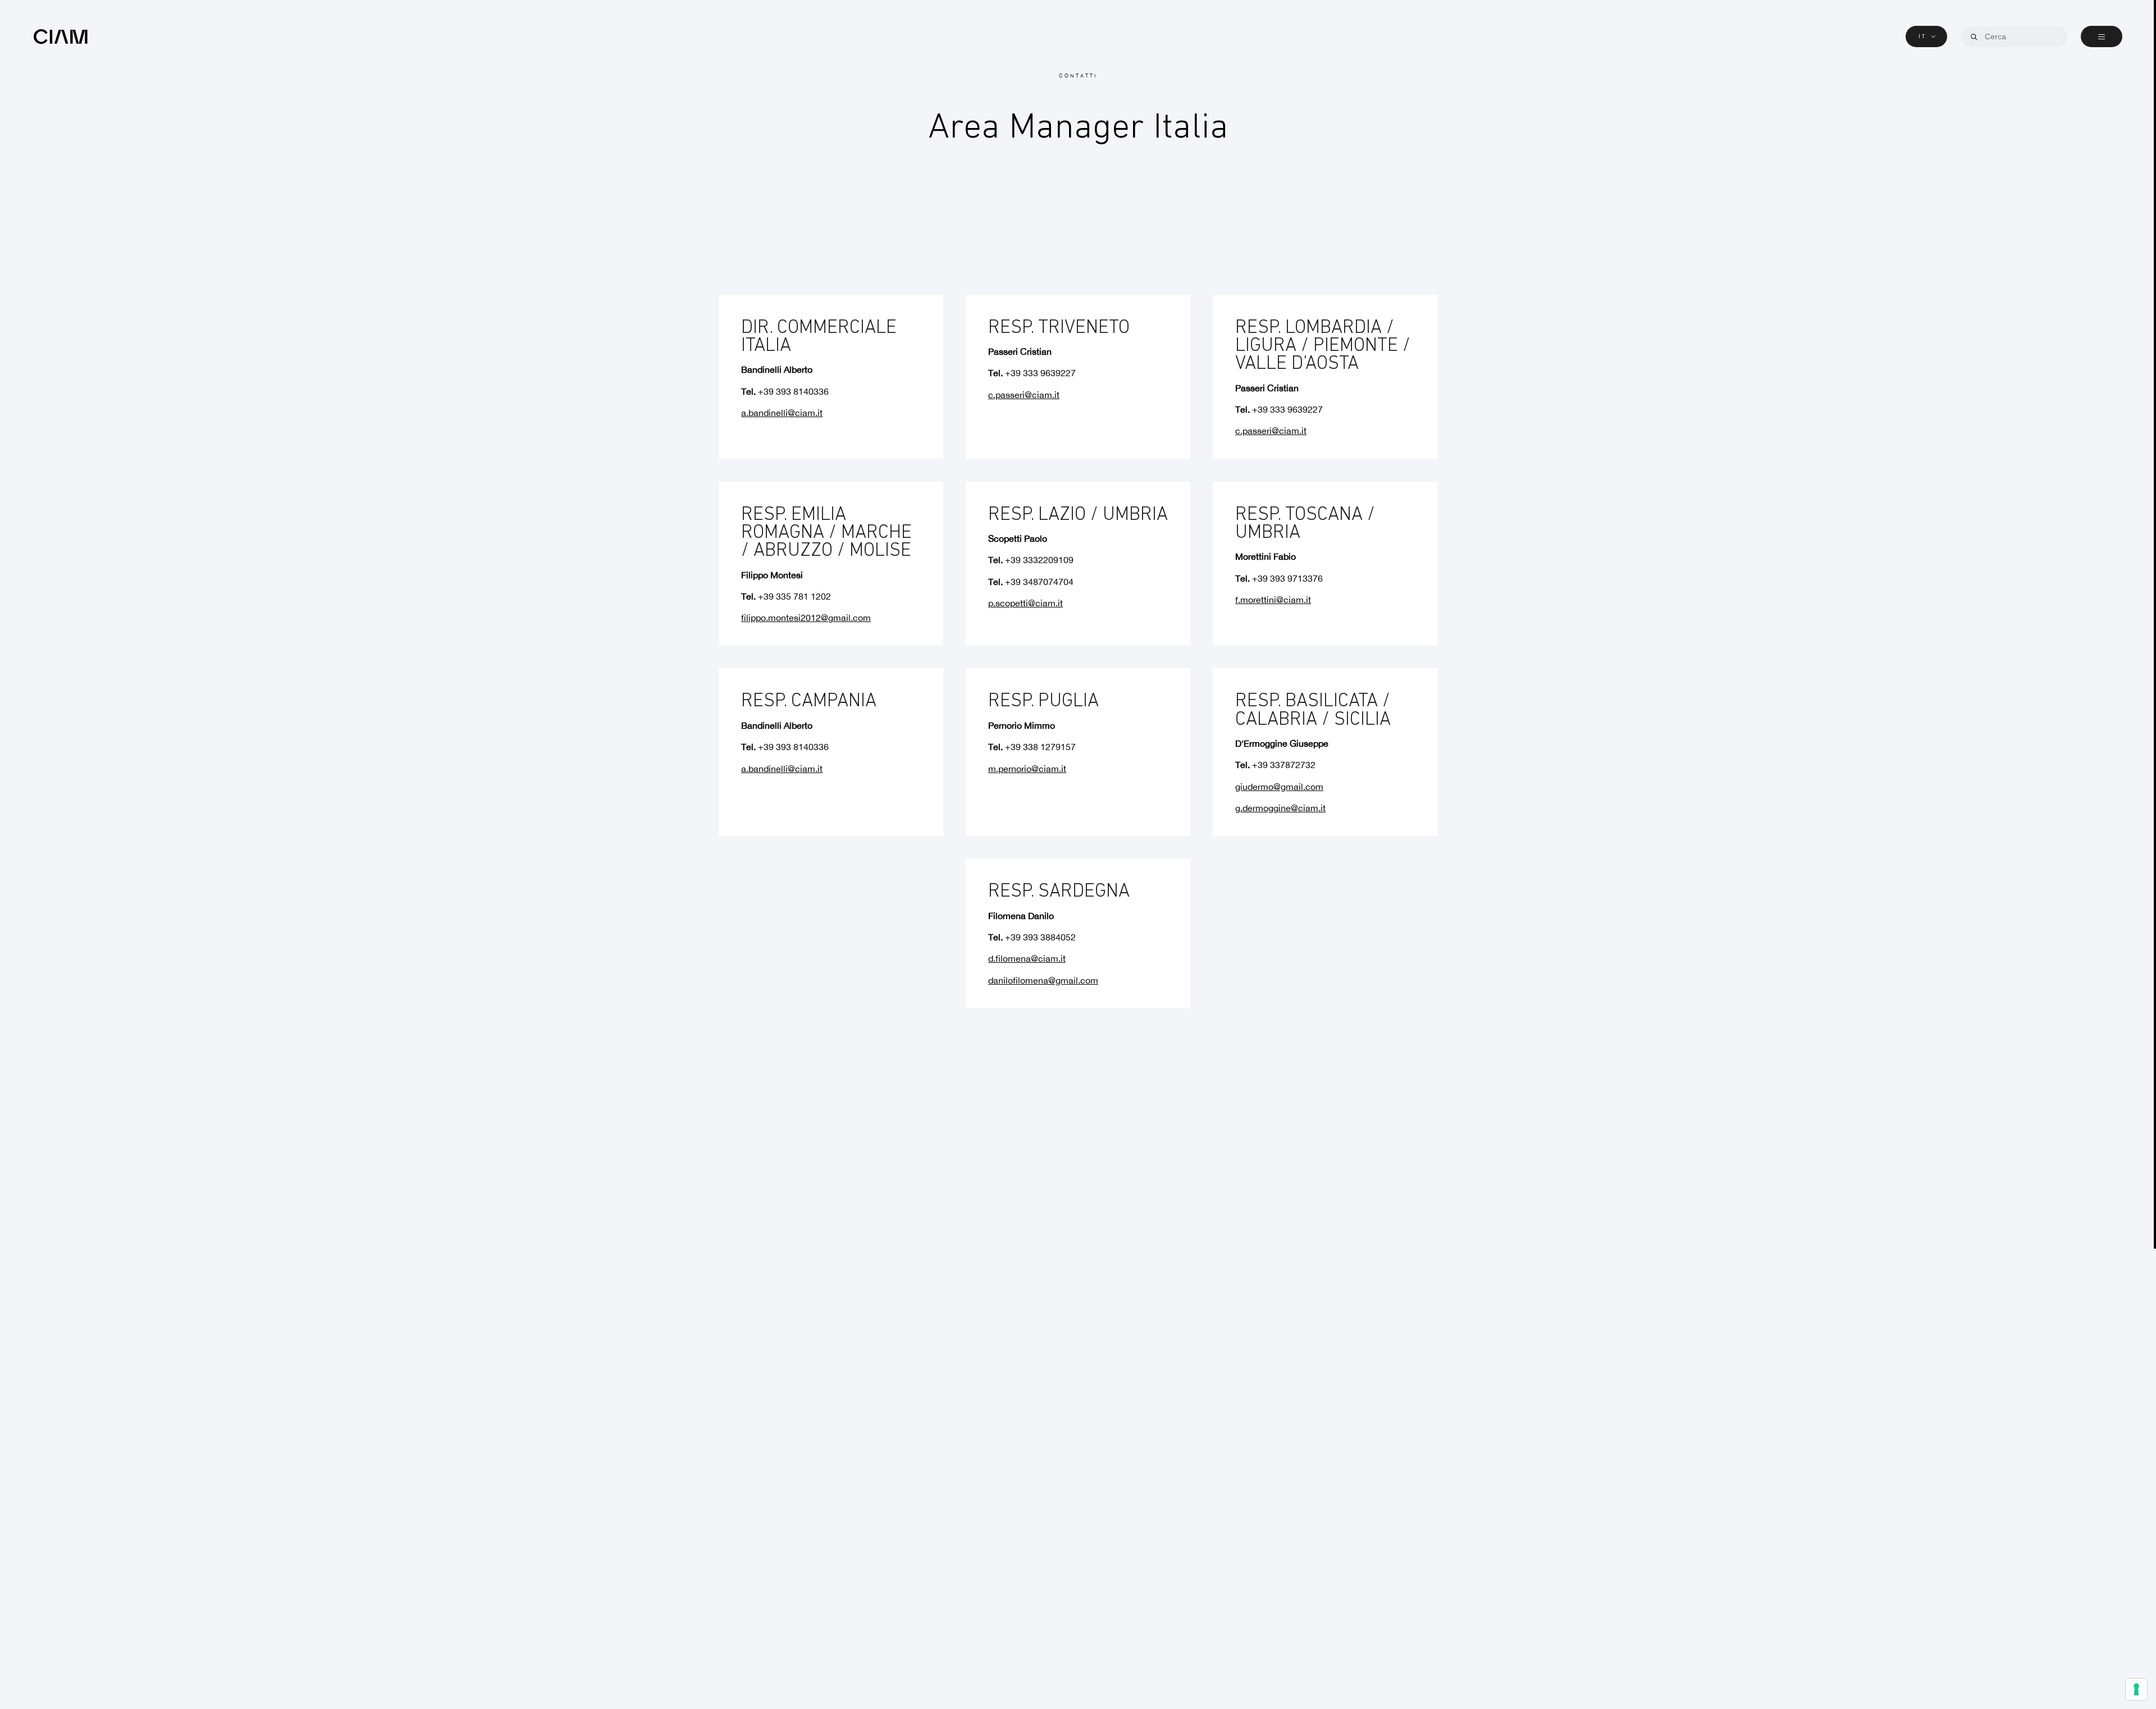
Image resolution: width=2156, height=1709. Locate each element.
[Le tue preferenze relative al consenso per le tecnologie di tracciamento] (2136, 1689)
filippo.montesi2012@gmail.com (806, 618)
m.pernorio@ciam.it (1027, 769)
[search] (1974, 37)
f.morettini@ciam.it (1273, 600)
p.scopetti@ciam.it (1026, 603)
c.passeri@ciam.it (1024, 395)
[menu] (2102, 36)
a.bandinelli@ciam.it (782, 413)
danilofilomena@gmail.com (1043, 981)
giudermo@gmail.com (1279, 787)
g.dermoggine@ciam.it (1280, 808)
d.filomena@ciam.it (1027, 959)
